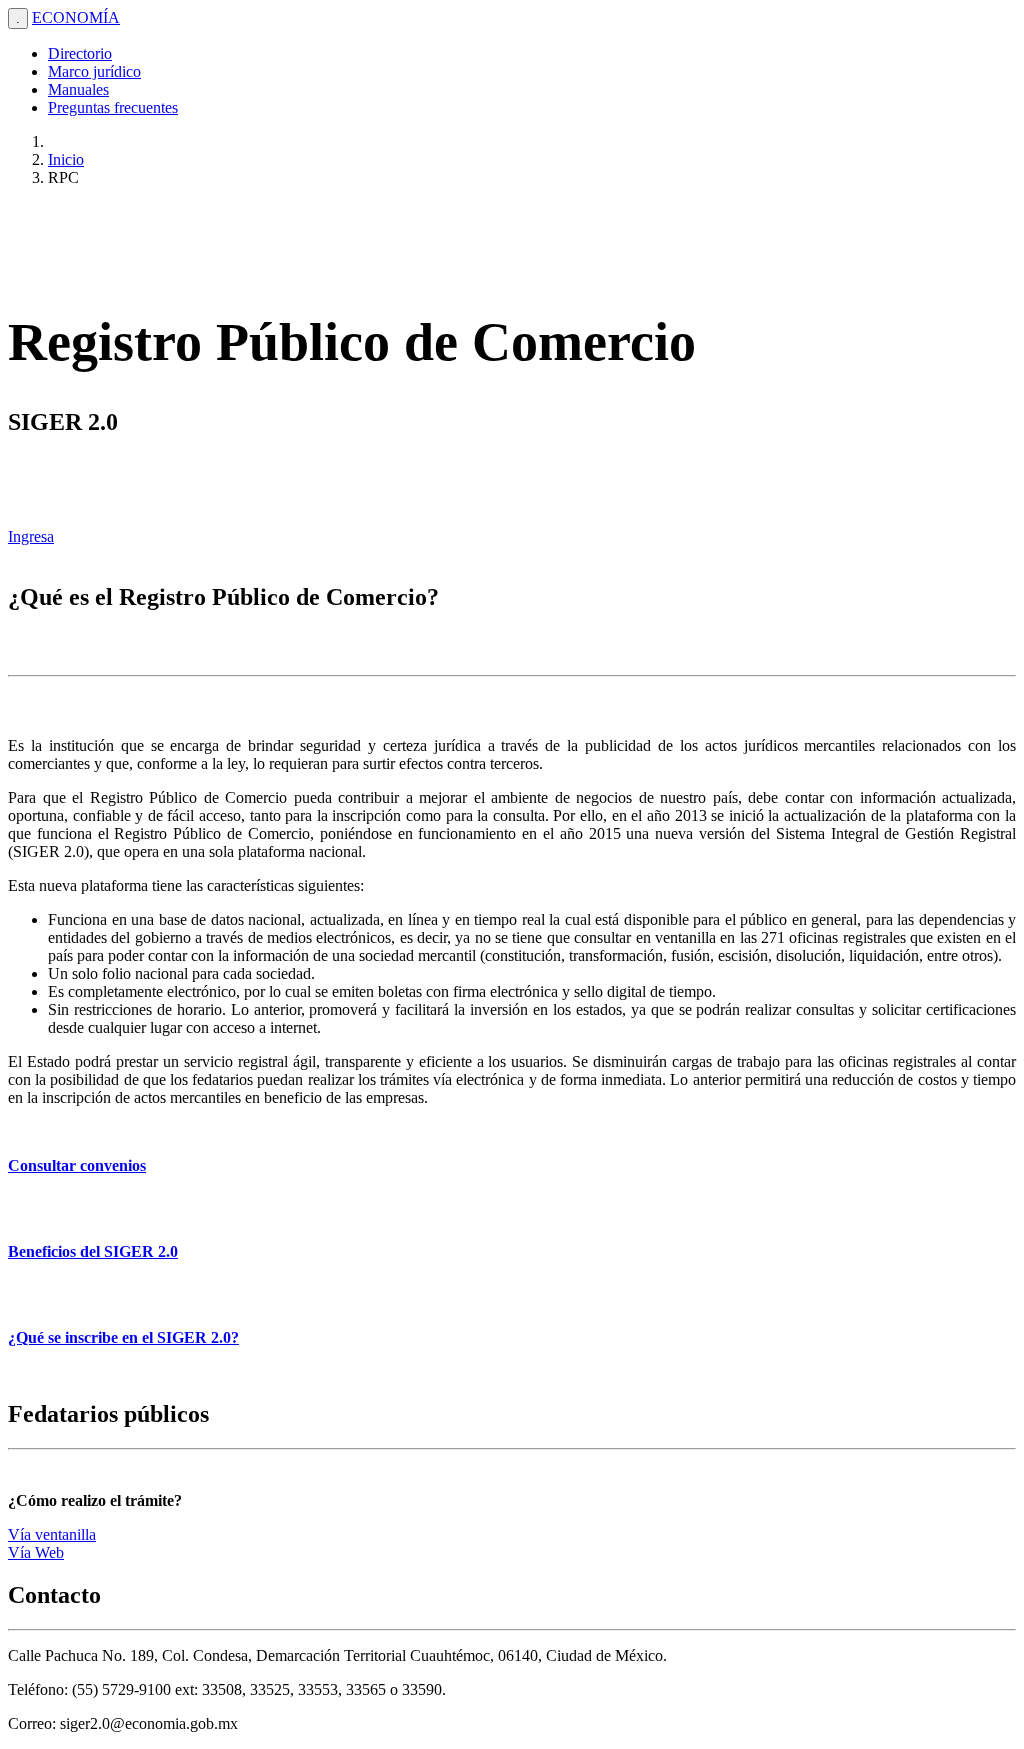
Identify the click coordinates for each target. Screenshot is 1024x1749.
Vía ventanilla (52, 1534)
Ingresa (31, 536)
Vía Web (36, 1552)
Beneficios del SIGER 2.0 (93, 1251)
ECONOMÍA (76, 17)
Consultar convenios (77, 1165)
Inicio (66, 159)
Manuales (78, 89)
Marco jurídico (94, 71)
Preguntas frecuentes (113, 107)
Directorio (80, 53)
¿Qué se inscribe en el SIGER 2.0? (123, 1337)
